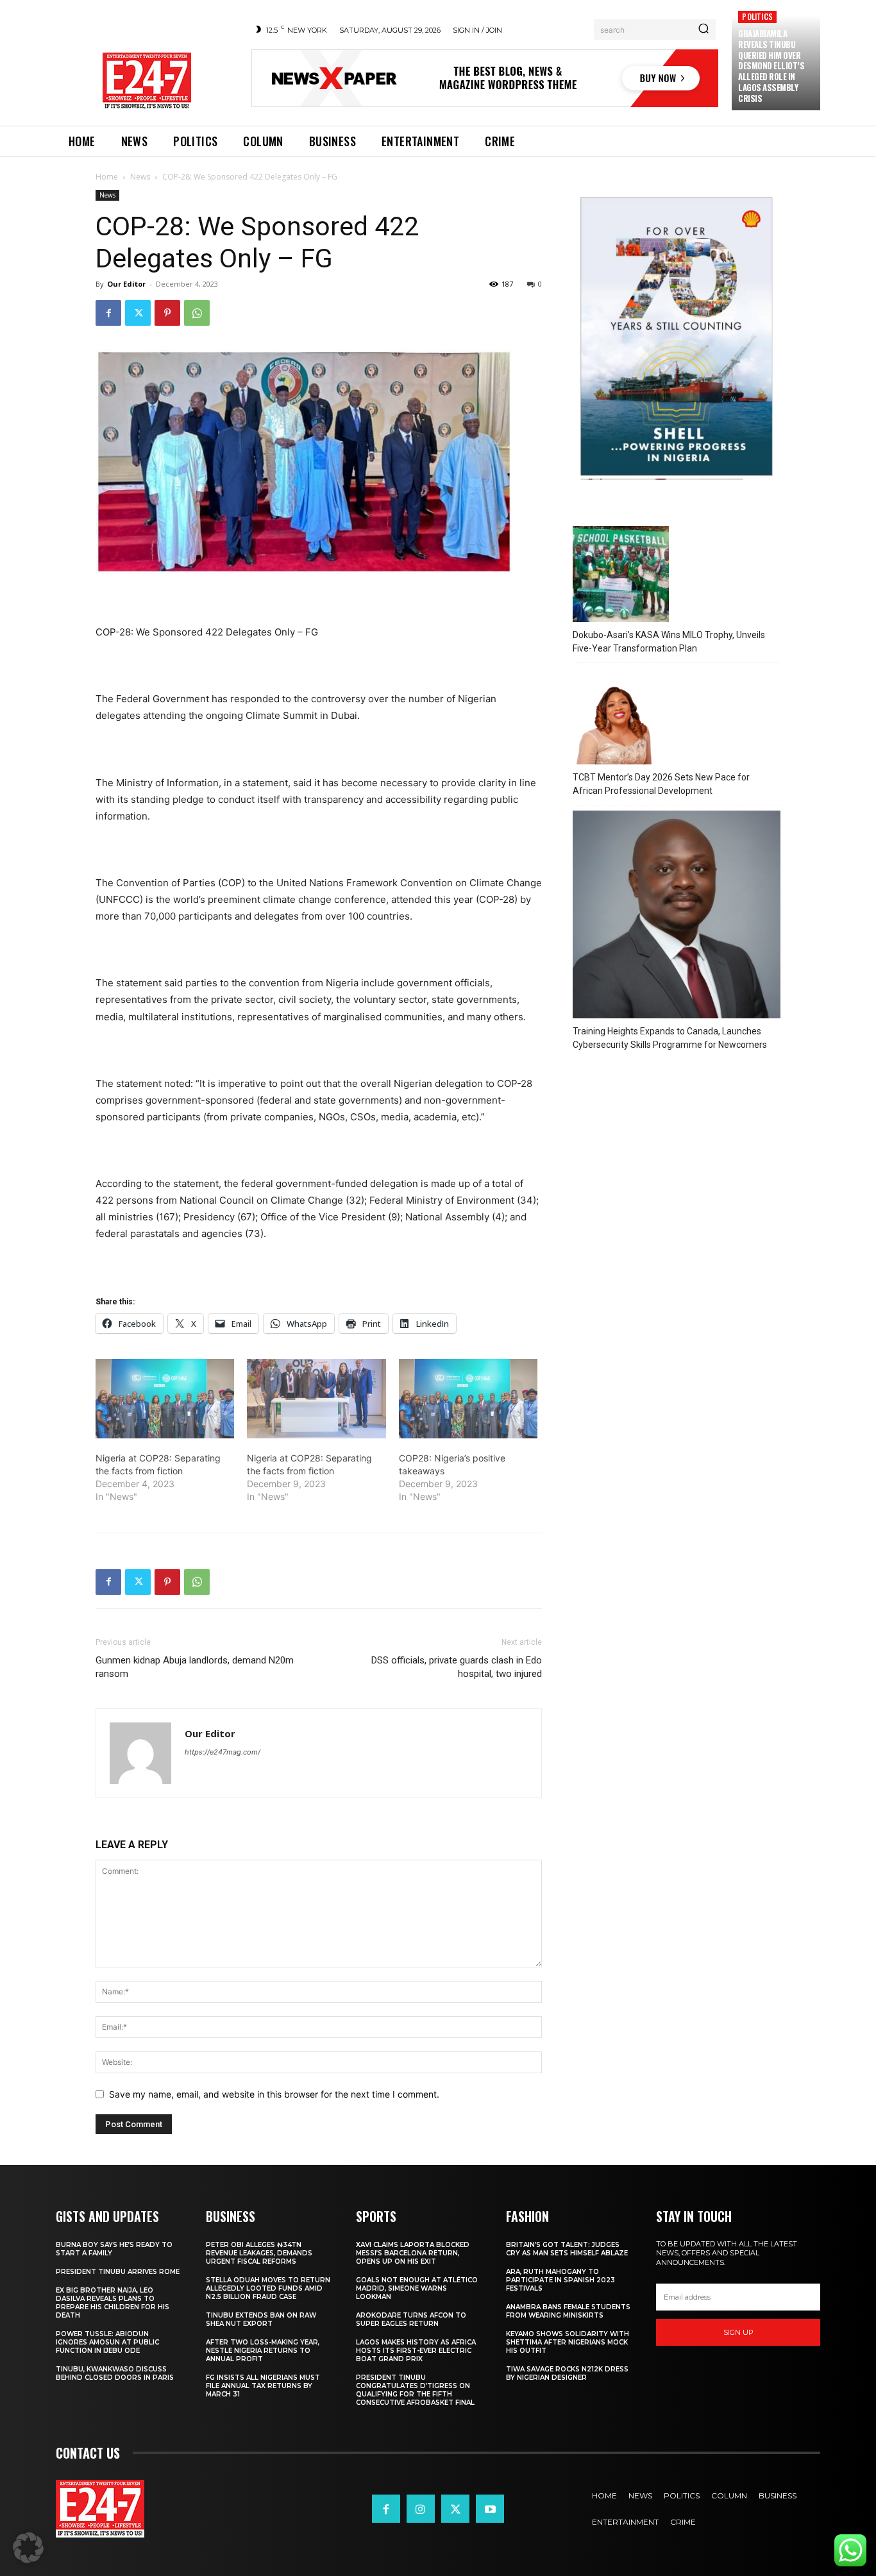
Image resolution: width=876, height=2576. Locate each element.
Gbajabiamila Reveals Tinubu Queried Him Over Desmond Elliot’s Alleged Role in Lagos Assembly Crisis (771, 66)
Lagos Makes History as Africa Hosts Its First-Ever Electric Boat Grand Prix (416, 2351)
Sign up (738, 2332)
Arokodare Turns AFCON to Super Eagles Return (411, 2319)
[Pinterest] (167, 313)
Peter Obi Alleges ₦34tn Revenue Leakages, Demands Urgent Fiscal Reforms (259, 2253)
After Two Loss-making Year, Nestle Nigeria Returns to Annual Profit (263, 2351)
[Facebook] (108, 313)
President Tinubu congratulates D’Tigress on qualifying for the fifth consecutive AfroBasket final (415, 2390)
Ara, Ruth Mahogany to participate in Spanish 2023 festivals (560, 2280)
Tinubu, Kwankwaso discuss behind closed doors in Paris (115, 2373)
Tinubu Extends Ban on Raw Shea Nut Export (261, 2319)
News (140, 177)
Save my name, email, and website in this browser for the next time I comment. (274, 2094)
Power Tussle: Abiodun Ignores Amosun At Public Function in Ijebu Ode (107, 2342)
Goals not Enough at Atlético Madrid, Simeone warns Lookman (417, 2288)
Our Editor (126, 284)
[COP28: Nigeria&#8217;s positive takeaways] (468, 1399)
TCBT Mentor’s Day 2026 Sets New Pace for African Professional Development (661, 784)
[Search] (703, 29)
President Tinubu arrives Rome (118, 2272)
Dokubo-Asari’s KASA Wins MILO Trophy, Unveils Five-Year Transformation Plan (669, 642)
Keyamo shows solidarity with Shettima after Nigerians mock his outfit (568, 2342)
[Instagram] (421, 2509)
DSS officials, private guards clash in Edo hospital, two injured (457, 1667)
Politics (757, 16)
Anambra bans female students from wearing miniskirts (568, 2311)
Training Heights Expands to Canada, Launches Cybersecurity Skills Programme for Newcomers (670, 1038)
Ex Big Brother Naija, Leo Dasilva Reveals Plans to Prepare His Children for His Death (113, 2303)
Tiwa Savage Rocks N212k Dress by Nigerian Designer (567, 2373)
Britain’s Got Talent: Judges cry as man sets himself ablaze (567, 2249)
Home (107, 177)
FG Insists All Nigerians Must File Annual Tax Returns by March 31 (263, 2386)
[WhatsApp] (197, 313)
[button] (28, 2548)
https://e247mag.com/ (223, 1752)
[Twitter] (138, 313)
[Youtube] (490, 2509)
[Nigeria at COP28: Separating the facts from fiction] (165, 1399)
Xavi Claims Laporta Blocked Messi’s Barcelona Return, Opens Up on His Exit (413, 2253)
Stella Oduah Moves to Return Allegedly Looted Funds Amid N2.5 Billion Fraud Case (268, 2288)
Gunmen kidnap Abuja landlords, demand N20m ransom (195, 1667)
